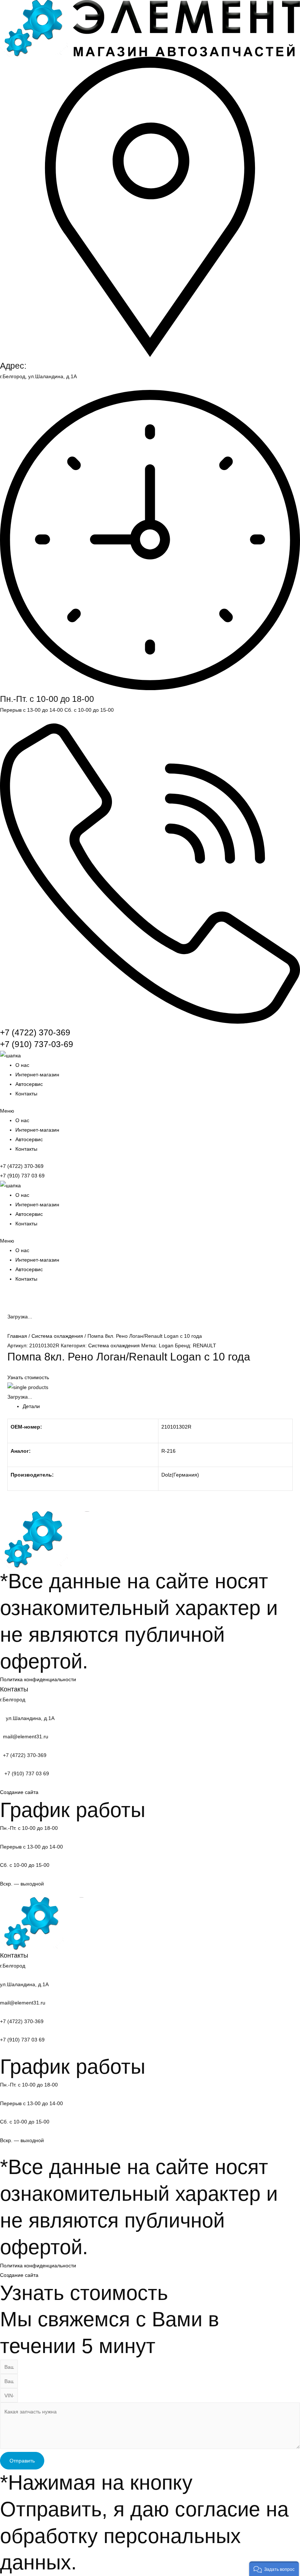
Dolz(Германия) (180, 1475)
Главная (17, 1336)
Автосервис (29, 1084)
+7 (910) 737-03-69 (37, 1044)
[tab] (158, 1406)
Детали (31, 1406)
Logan (166, 1345)
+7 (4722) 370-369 (35, 1032)
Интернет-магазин (37, 1075)
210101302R (176, 1427)
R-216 (168, 1451)
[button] (150, 1111)
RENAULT (205, 1345)
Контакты (26, 1094)
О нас (22, 1065)
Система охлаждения (57, 1336)
